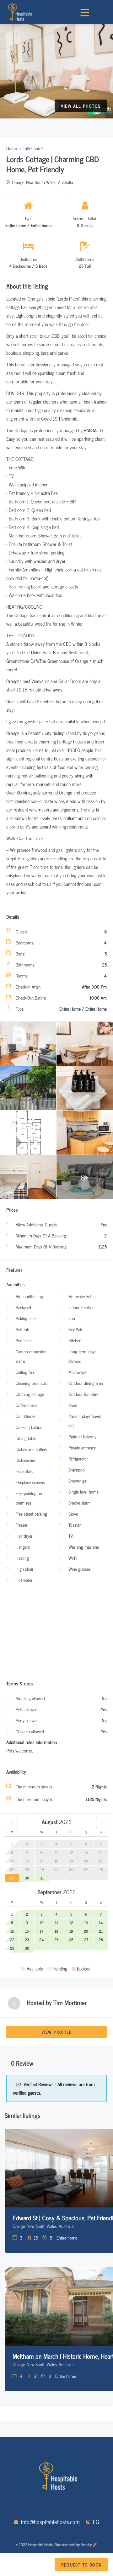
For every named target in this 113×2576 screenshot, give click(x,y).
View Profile (56, 2032)
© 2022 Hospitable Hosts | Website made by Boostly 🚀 (56, 2544)
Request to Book (81, 2565)
